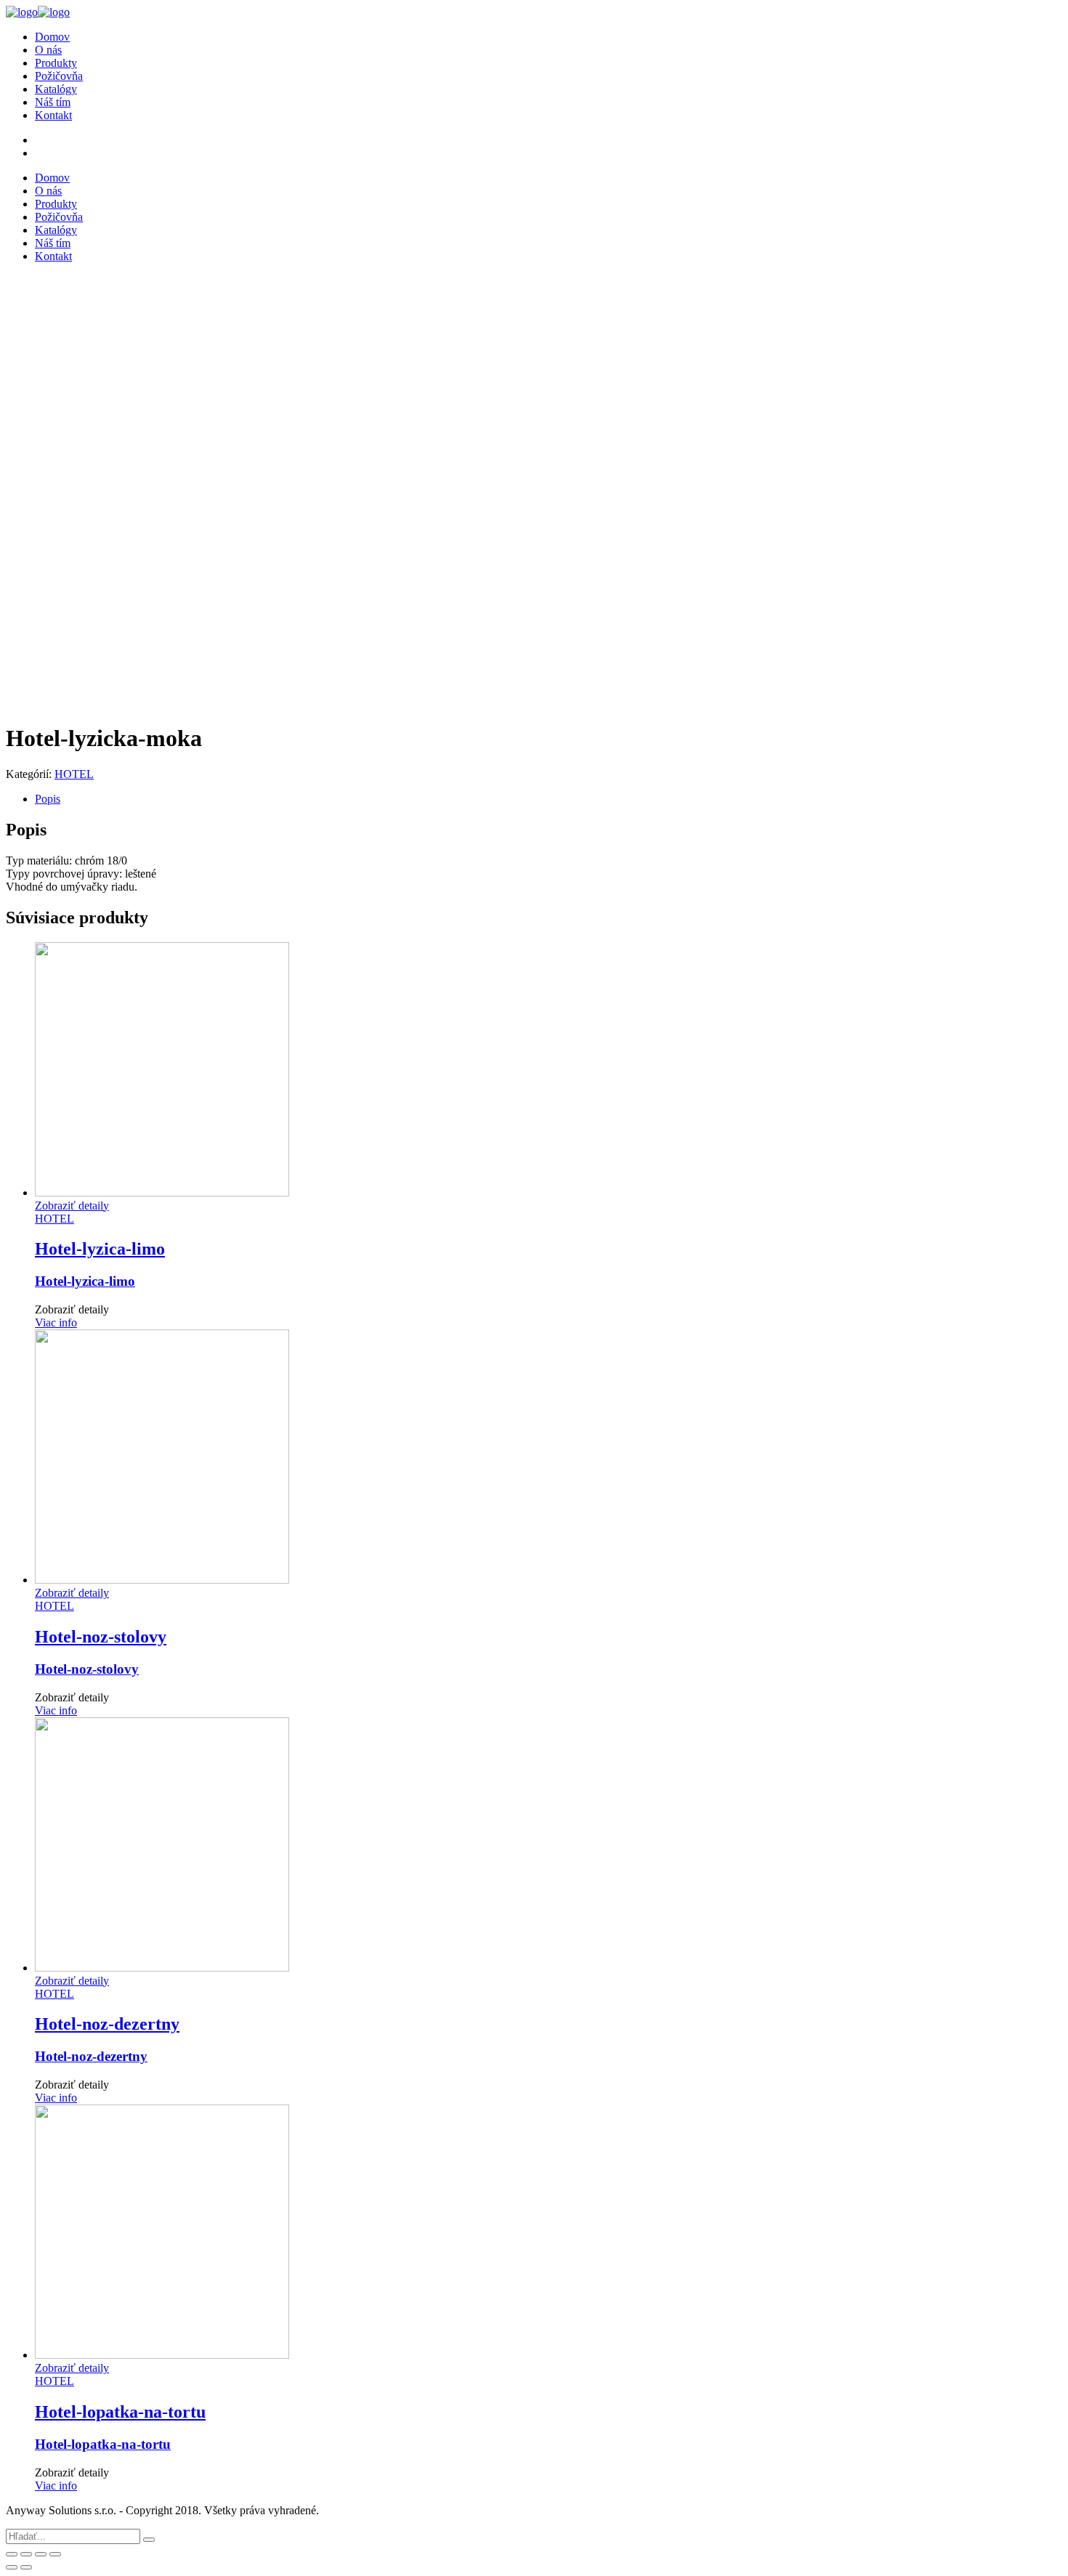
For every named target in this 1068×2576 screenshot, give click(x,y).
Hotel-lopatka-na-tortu (103, 2444)
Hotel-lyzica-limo (85, 1281)
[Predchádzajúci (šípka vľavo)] (12, 2567)
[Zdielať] (26, 2554)
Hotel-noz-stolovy (87, 1669)
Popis (48, 799)
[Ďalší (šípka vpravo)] (26, 2567)
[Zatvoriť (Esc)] (12, 2554)
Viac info (56, 1323)
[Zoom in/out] (55, 2554)
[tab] (549, 799)
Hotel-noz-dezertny (91, 2056)
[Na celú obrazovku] (41, 2554)
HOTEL (74, 774)
